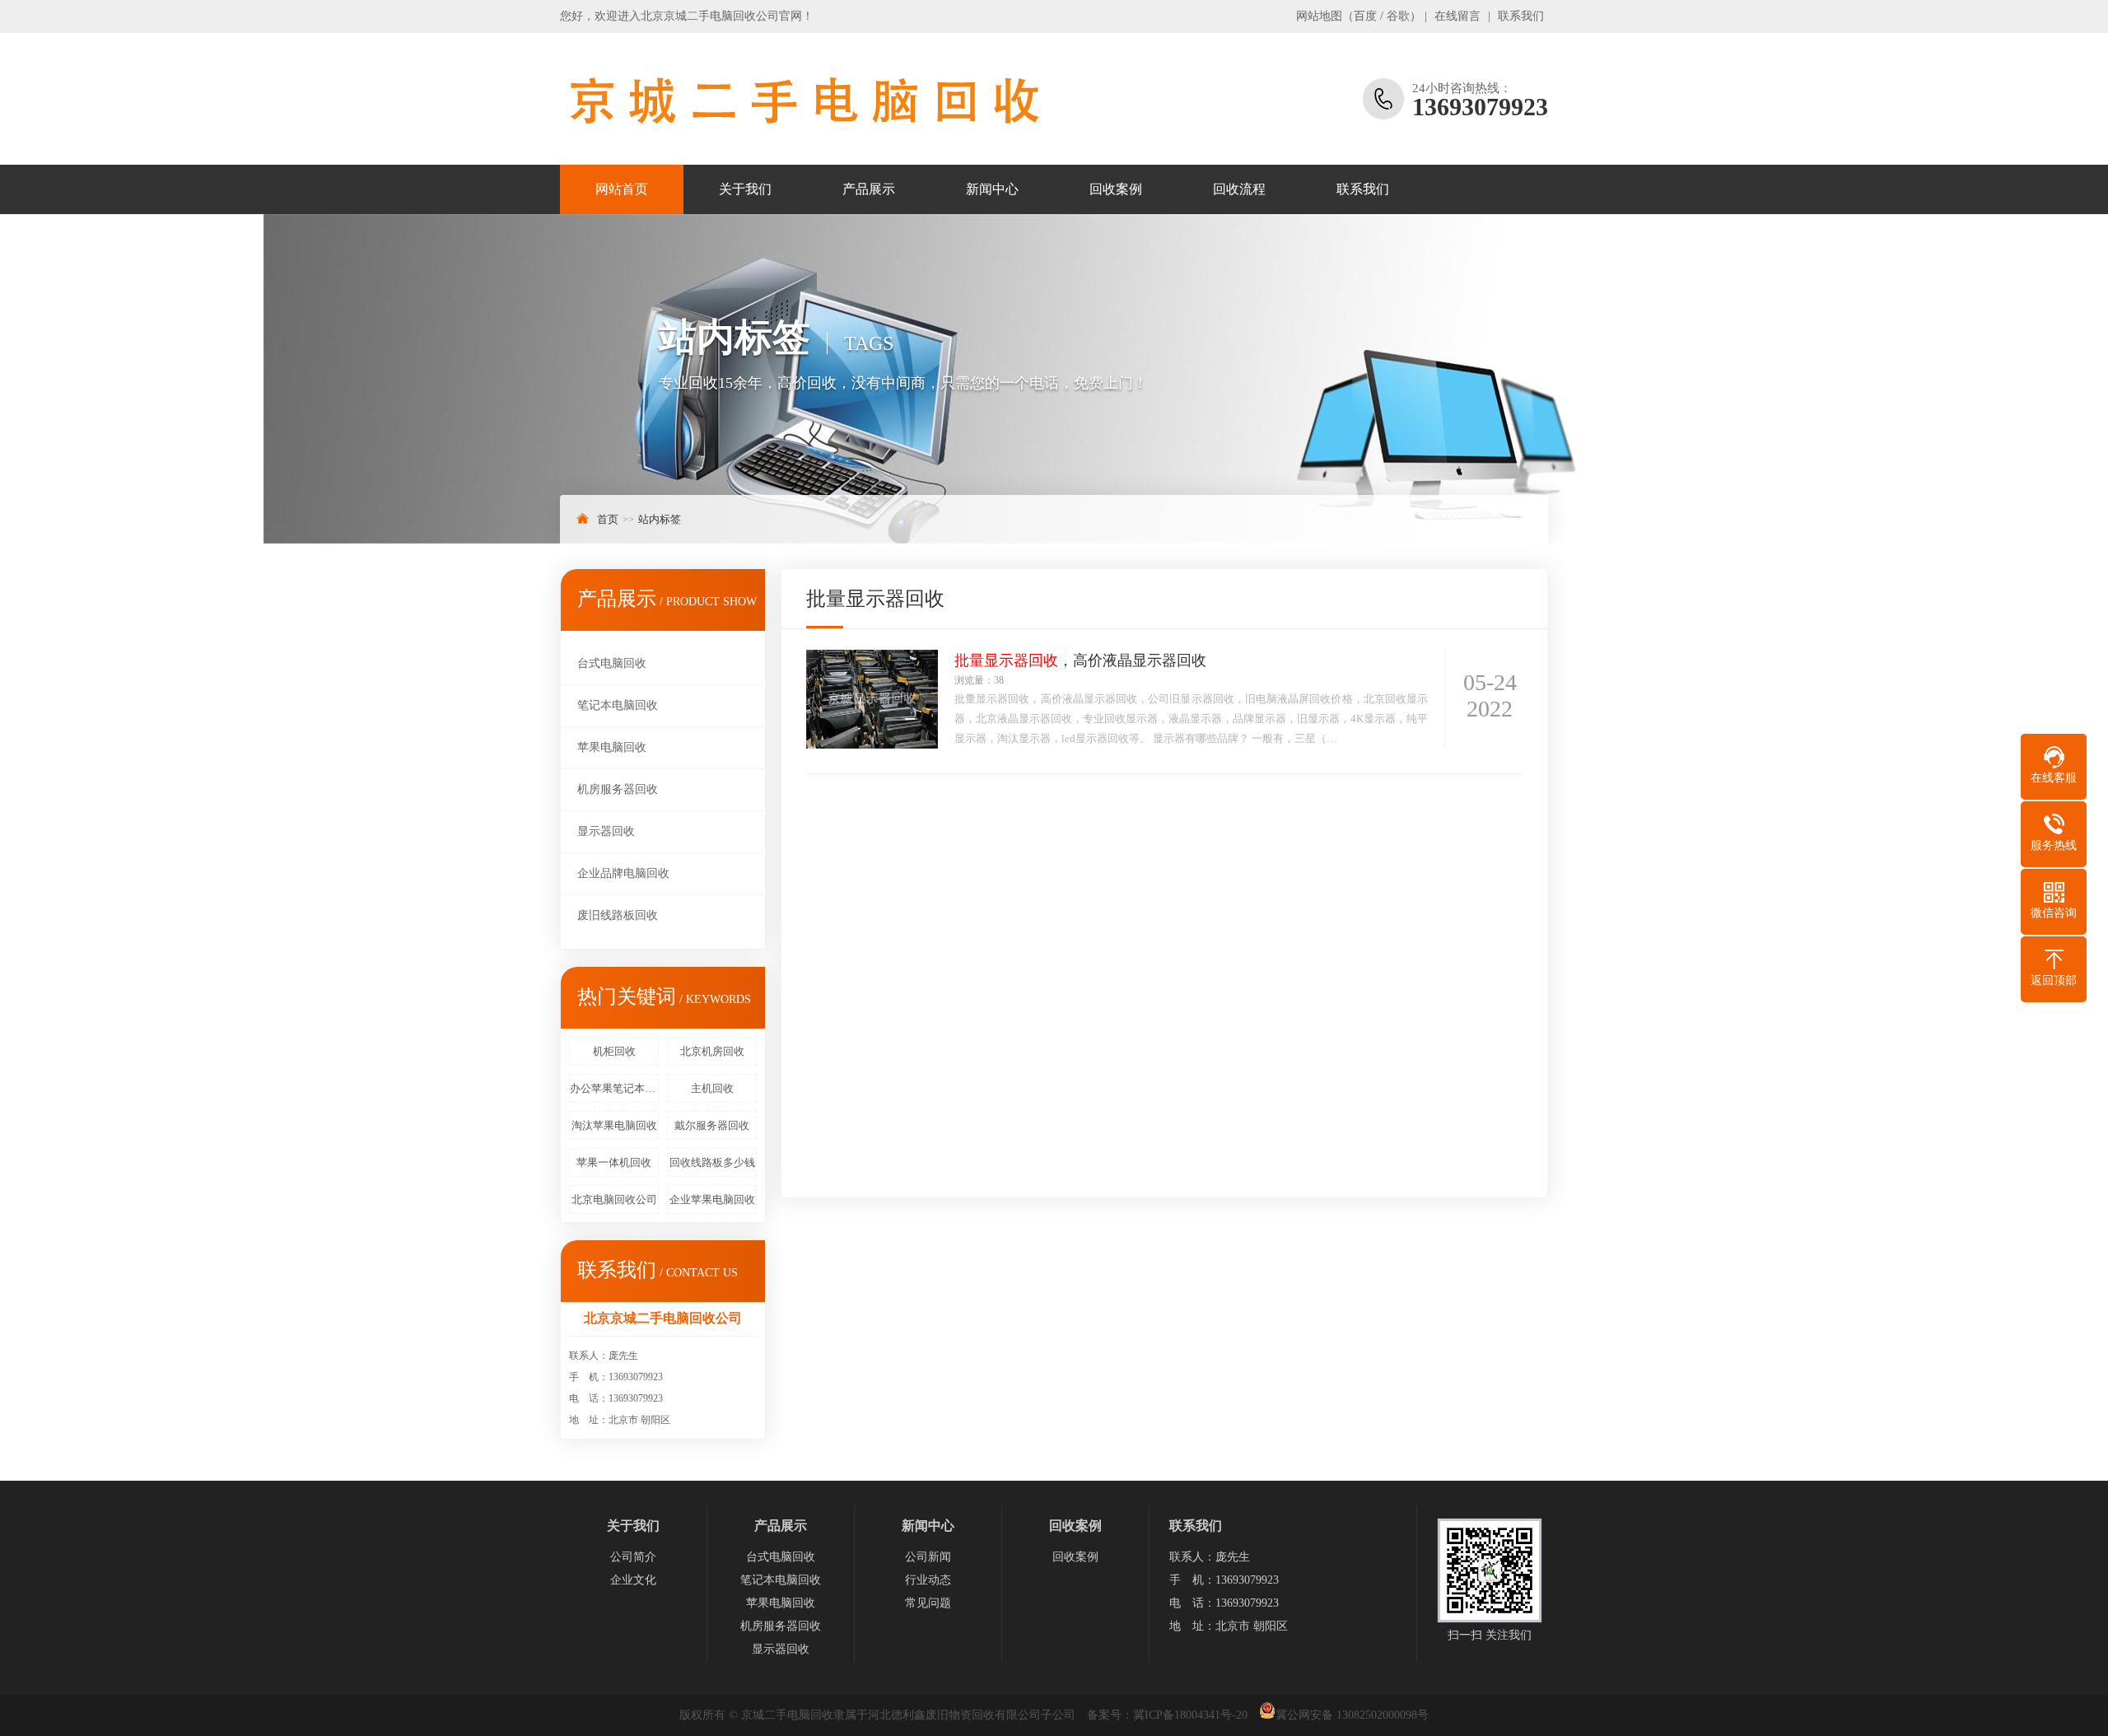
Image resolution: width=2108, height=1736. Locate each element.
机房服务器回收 (618, 789)
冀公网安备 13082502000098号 (1352, 1715)
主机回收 (712, 1088)
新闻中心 (992, 189)
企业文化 (633, 1580)
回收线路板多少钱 (712, 1162)
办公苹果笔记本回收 (614, 1088)
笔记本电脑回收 (618, 705)
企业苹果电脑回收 (712, 1199)
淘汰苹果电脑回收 (614, 1125)
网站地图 (1319, 16)
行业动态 (928, 1580)
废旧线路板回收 (618, 915)
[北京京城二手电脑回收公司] (803, 99)
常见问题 (928, 1603)
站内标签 (660, 519)
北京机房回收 (712, 1051)
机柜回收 (614, 1051)
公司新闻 (928, 1557)
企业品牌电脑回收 (623, 873)
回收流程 (1239, 189)
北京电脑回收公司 (614, 1199)
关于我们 (745, 189)
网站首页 (622, 189)
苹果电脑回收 (612, 747)
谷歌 (1398, 16)
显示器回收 (606, 831)
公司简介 (633, 1557)
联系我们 (1521, 16)
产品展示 (869, 189)
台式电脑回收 (612, 663)
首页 (608, 519)
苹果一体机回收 (614, 1162)
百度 (1365, 16)
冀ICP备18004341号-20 (1190, 1715)
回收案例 (1116, 189)
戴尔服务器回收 (712, 1125)
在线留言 (1457, 16)
